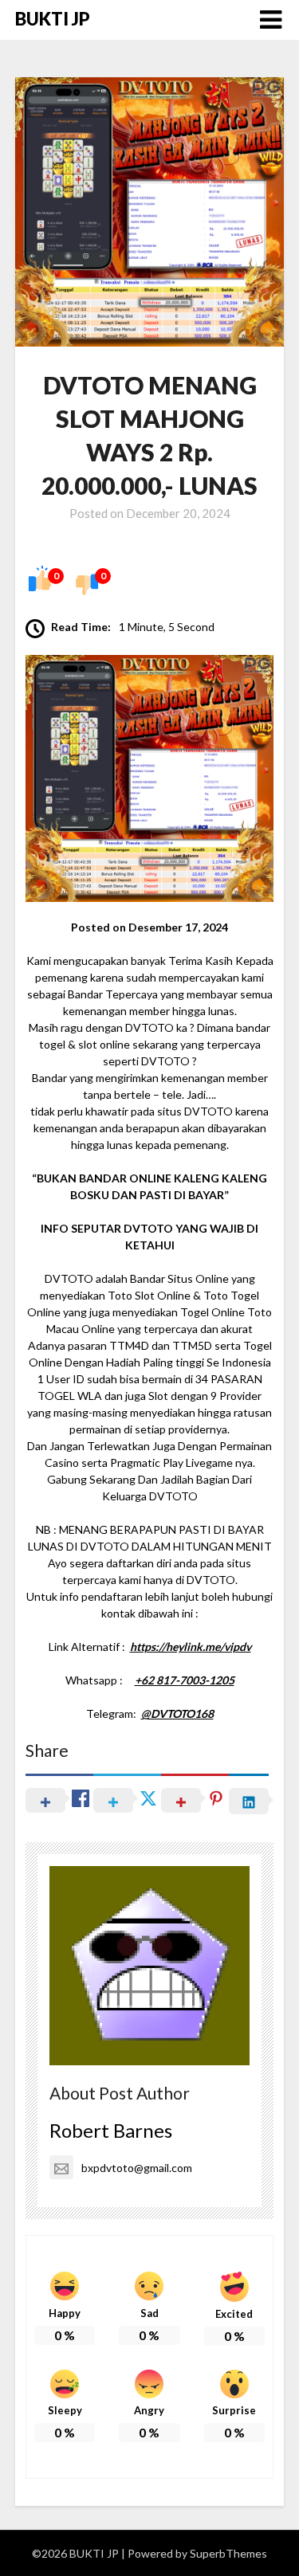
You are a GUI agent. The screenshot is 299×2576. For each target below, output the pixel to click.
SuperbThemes (228, 2553)
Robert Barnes (111, 2130)
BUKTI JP (53, 19)
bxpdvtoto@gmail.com (137, 2168)
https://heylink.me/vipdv (191, 1647)
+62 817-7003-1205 (185, 1680)
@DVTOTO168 (177, 1713)
